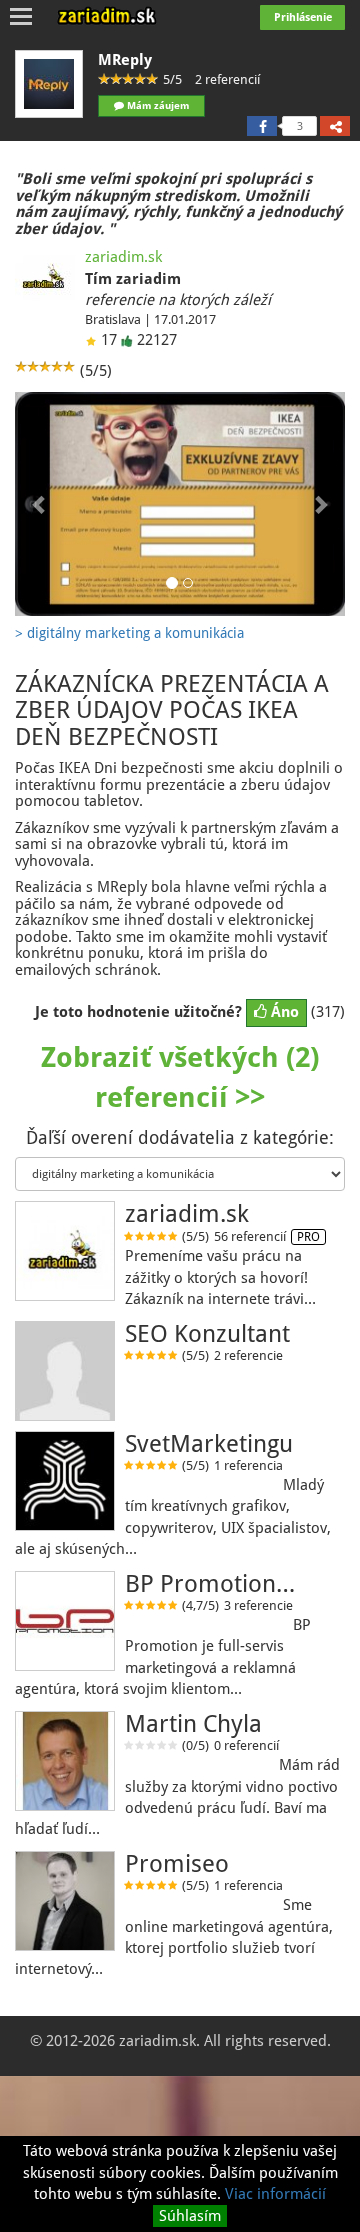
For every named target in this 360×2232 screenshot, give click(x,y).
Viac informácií (275, 2194)
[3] (262, 126)
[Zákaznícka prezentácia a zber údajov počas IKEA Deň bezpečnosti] (180, 503)
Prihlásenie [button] (303, 17)
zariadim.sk (123, 257)
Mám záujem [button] (156, 105)
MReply (125, 60)
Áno (283, 1012)
